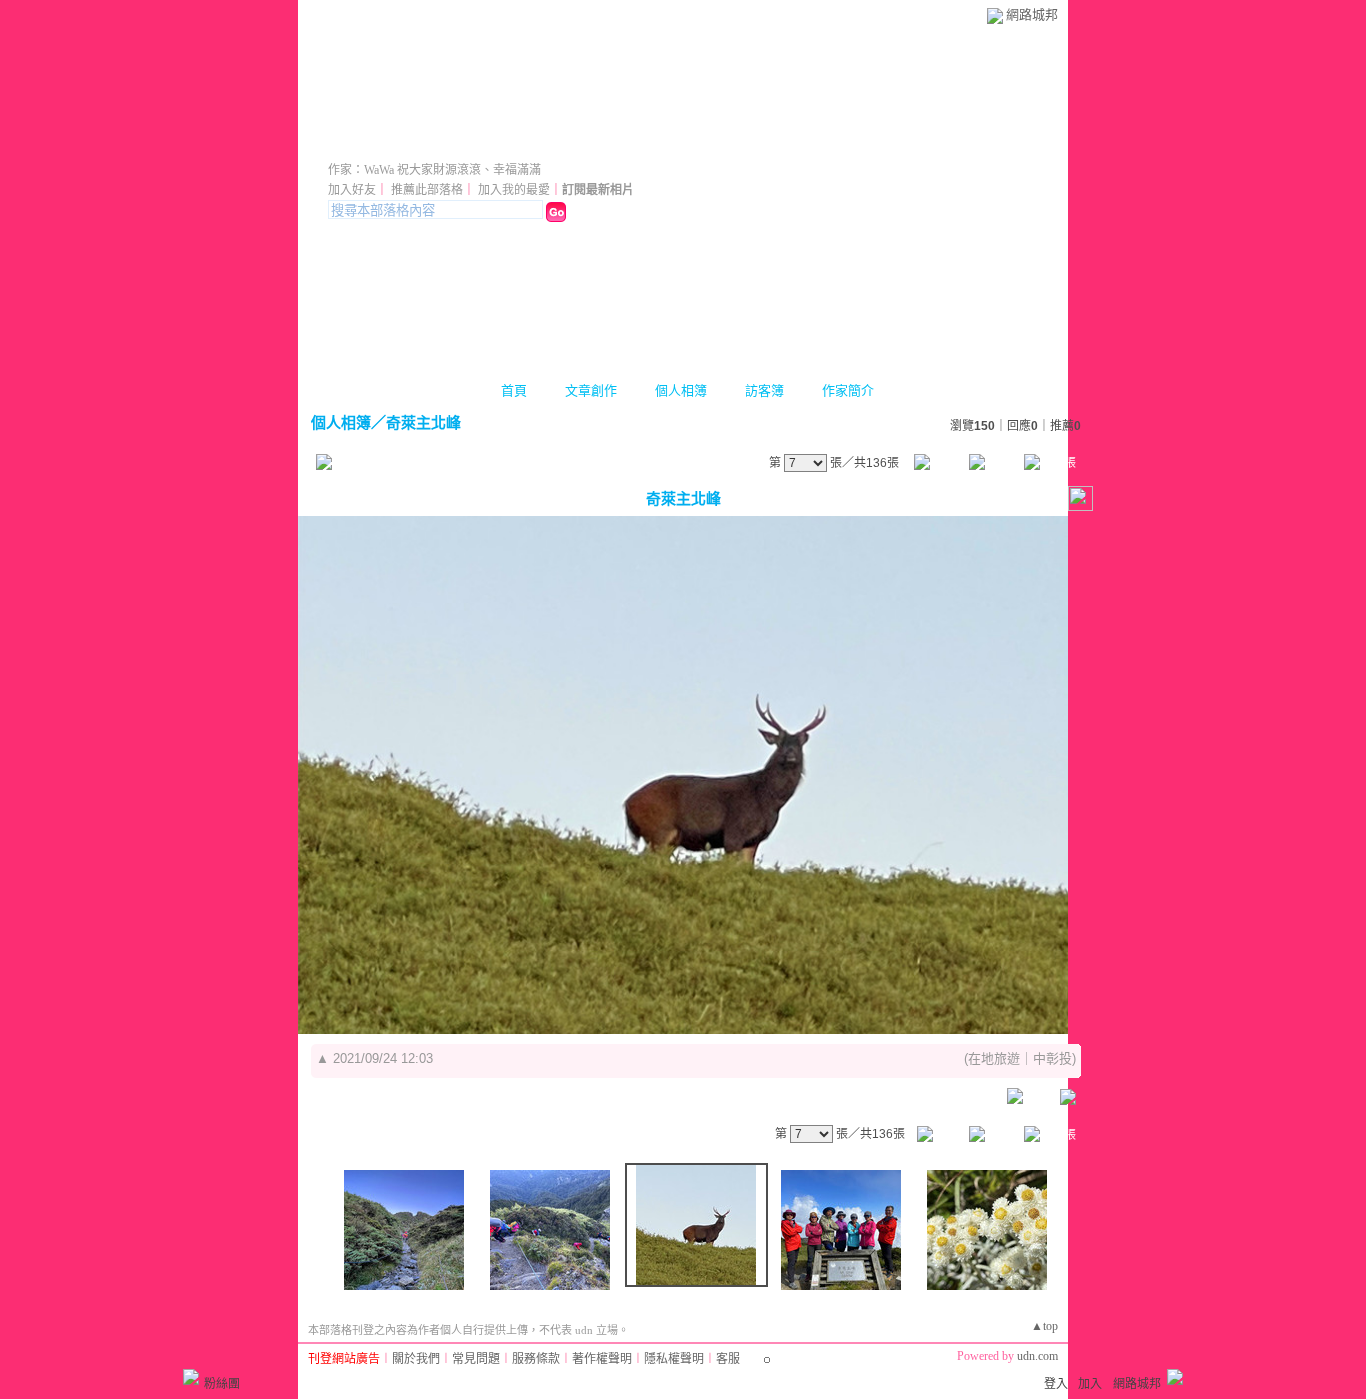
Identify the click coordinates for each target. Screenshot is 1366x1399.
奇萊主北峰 (423, 422)
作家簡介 (848, 390)
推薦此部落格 (427, 190)
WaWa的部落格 (424, 142)
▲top (1044, 1326)
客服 (728, 1359)
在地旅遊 (994, 1058)
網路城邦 (1032, 14)
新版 (590, 142)
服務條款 (536, 1359)
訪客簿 (764, 390)
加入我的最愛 (514, 190)
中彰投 (1052, 1058)
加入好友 (352, 190)
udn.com (1037, 1356)
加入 (1090, 1384)
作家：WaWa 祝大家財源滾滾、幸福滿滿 (434, 170)
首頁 (514, 390)
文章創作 (591, 390)
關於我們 (416, 1359)
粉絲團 (222, 1384)
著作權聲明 (602, 1359)
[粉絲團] (191, 1377)
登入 (1056, 1384)
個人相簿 (681, 390)
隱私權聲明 (674, 1359)
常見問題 (476, 1359)
